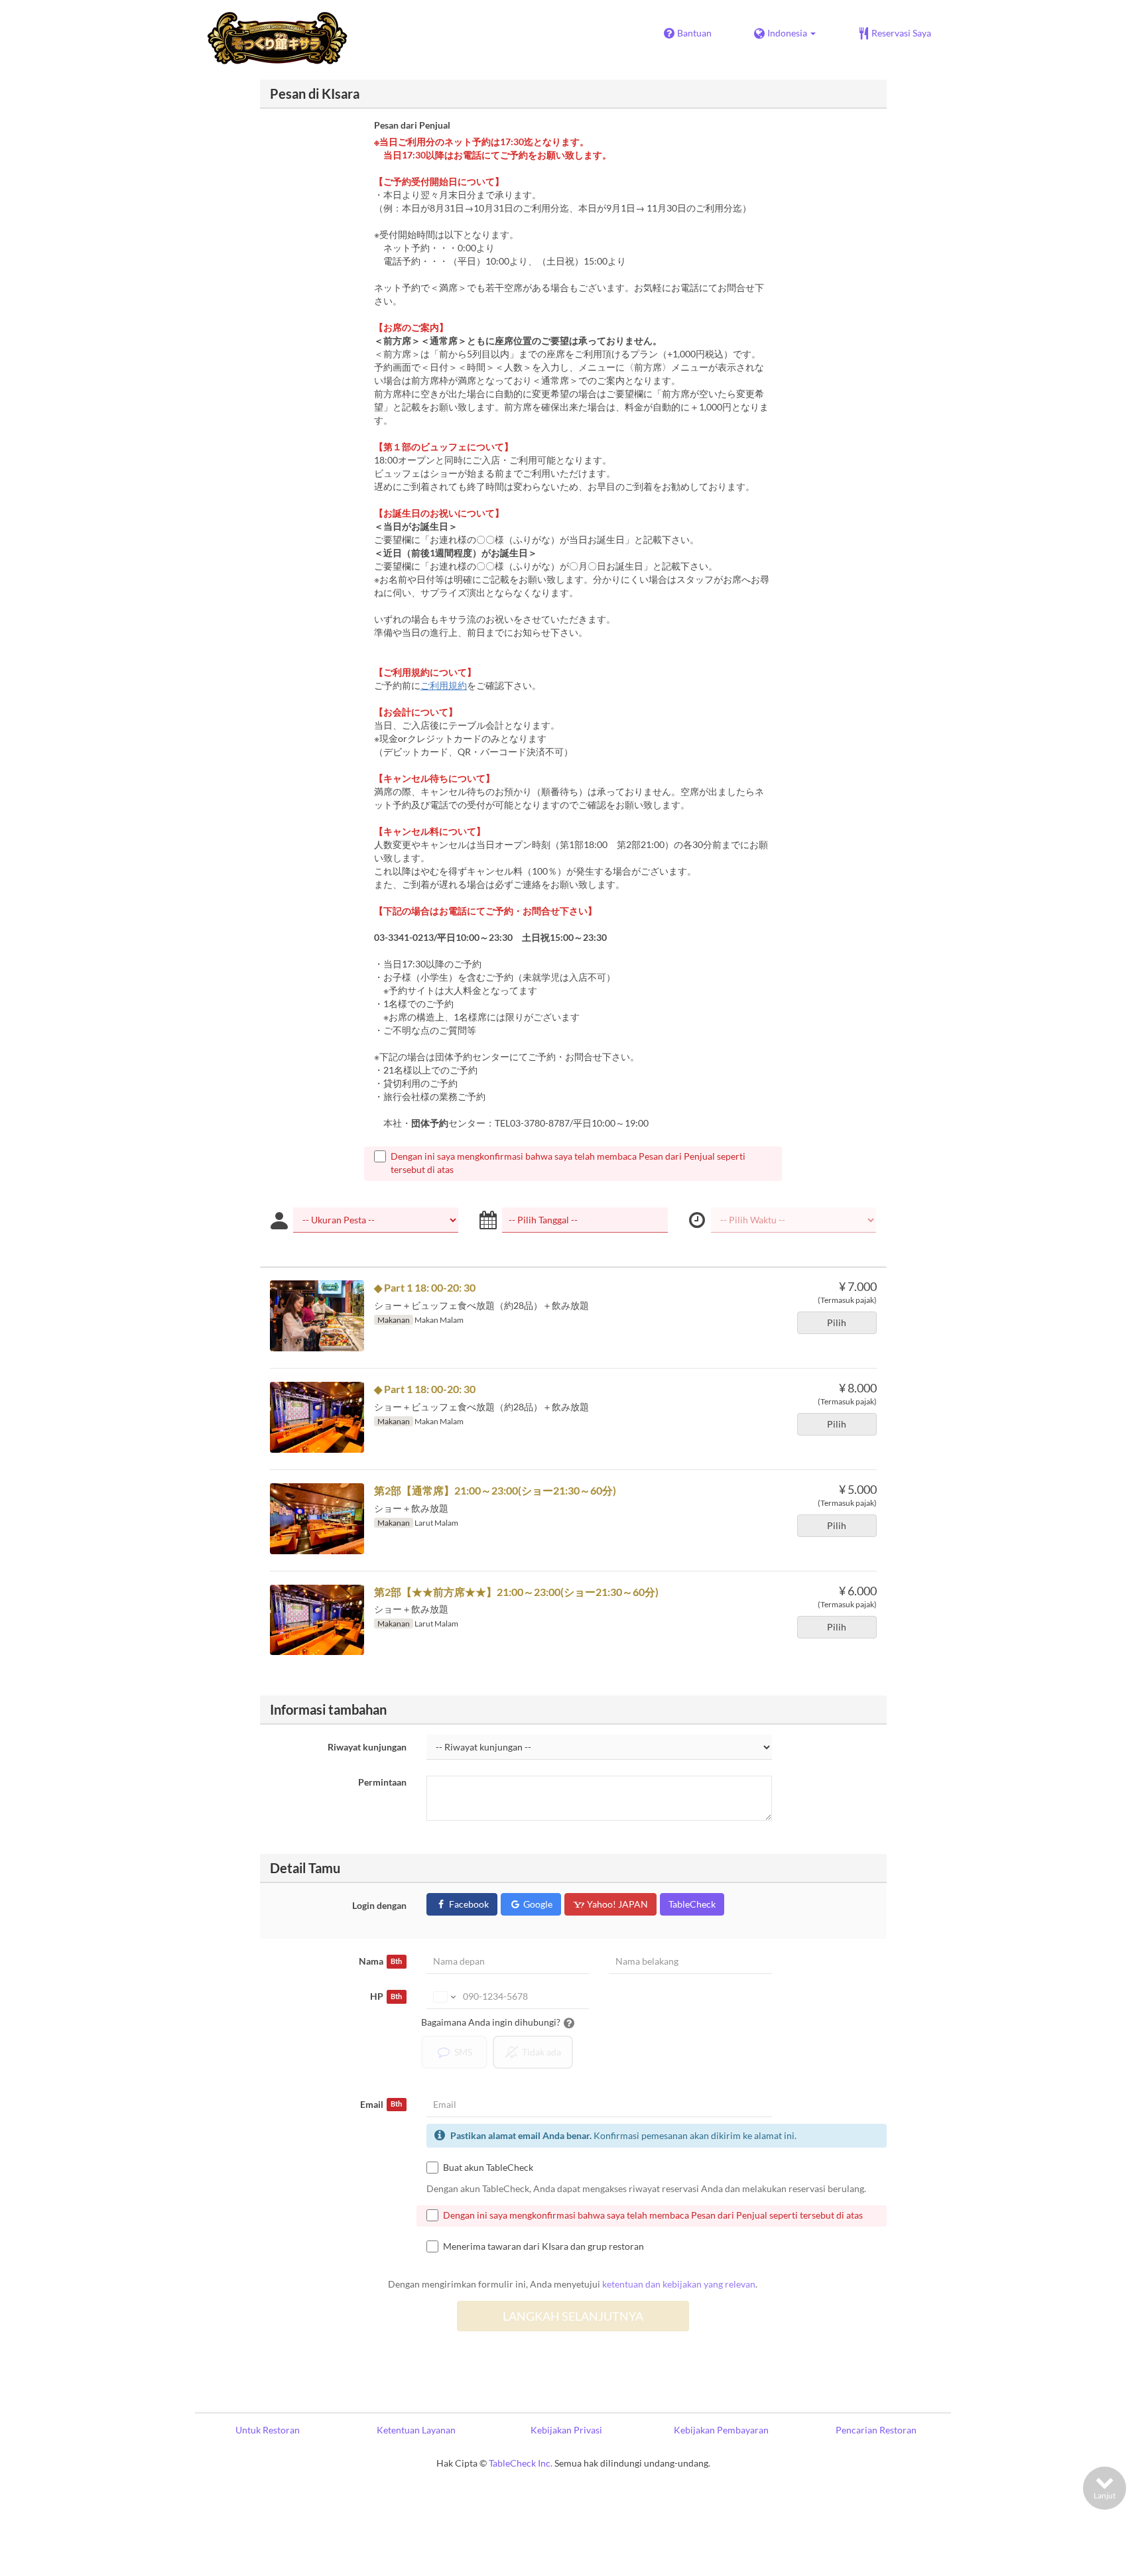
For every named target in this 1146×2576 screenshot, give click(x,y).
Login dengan (379, 1905)
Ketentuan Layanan (416, 2430)
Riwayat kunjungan (367, 1747)
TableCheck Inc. (521, 2463)
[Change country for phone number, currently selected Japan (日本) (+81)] (443, 1996)
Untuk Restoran (268, 2430)
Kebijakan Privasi (566, 2430)
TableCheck (692, 1904)
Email (381, 2104)
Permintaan (382, 1782)
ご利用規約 (444, 685)
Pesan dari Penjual (412, 125)
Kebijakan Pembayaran (721, 2430)
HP (386, 1996)
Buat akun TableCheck (488, 2167)
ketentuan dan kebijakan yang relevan (679, 2284)
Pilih (837, 1322)
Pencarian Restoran (876, 2430)
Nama (380, 1961)
